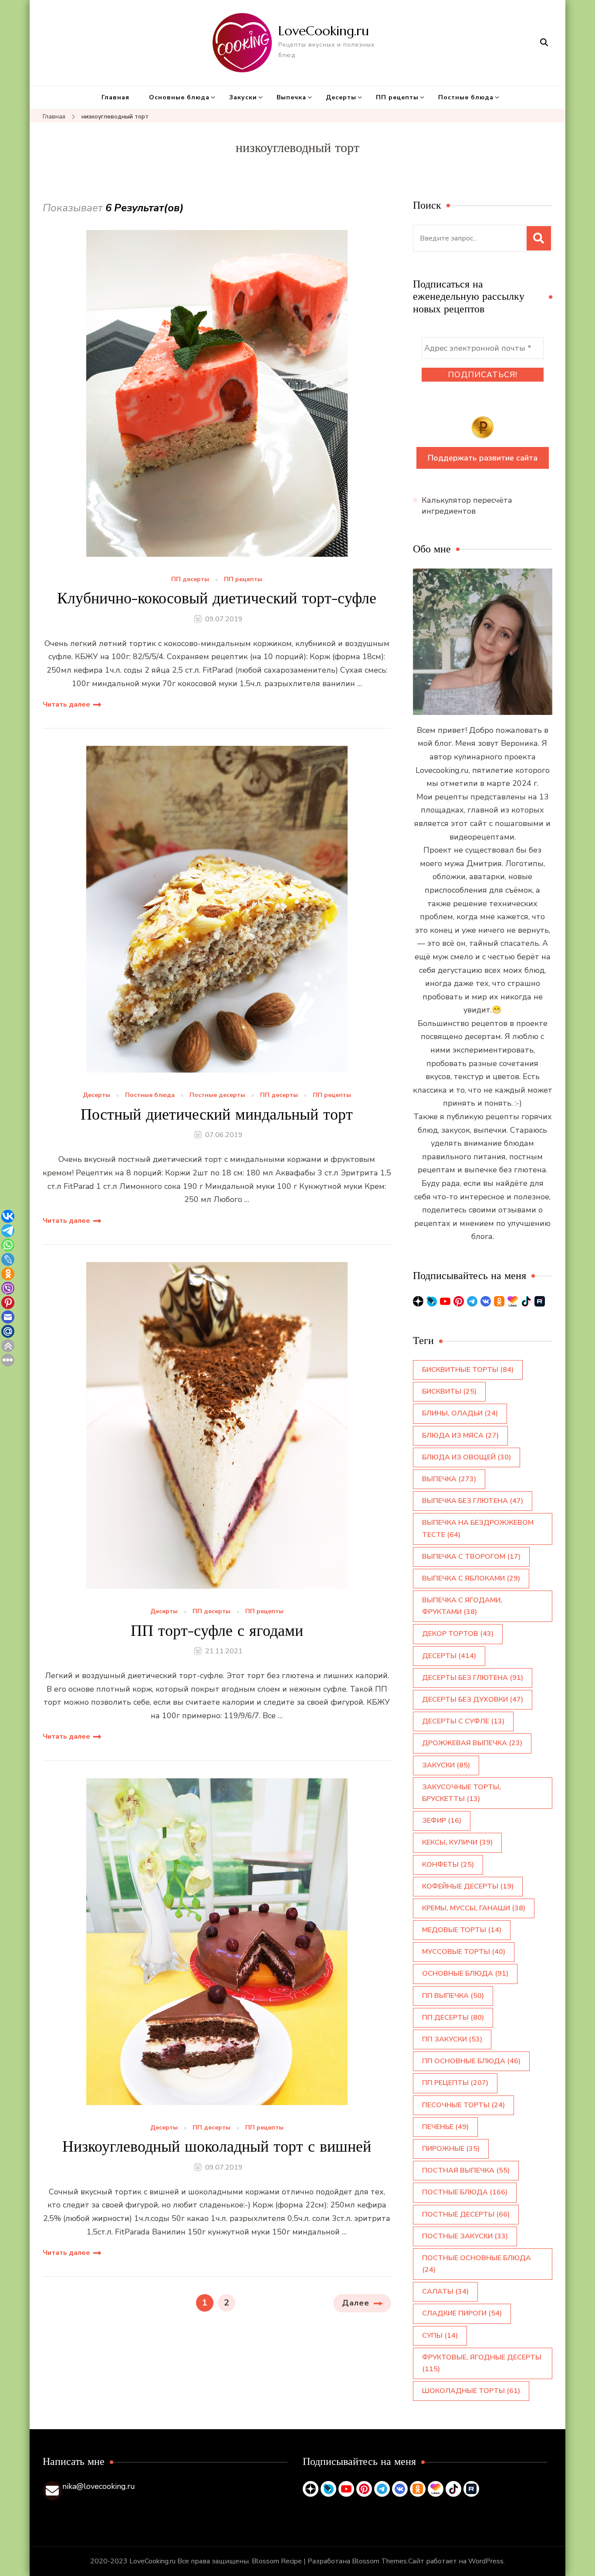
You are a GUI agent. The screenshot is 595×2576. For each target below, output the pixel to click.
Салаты (445, 2292)
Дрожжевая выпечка (472, 1743)
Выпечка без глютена (473, 1501)
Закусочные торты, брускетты (461, 1793)
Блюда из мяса (460, 1435)
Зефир (442, 1821)
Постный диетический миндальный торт (217, 1114)
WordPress (486, 2561)
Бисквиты (449, 1391)
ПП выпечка (453, 1996)
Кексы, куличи (457, 1842)
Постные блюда (466, 97)
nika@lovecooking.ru (99, 2486)
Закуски (243, 97)
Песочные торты (463, 2105)
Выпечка (291, 97)
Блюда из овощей (467, 1457)
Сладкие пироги (462, 2313)
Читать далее (66, 704)
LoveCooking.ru (324, 31)
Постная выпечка (466, 2170)
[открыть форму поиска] (544, 42)
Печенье (445, 2127)
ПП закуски (452, 2039)
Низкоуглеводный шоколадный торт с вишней (217, 2146)
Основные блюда (179, 97)
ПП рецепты (397, 97)
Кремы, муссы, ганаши (474, 1908)
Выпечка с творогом (471, 1557)
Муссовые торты (464, 1952)
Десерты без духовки (473, 1699)
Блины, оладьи (460, 1413)
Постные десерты (217, 1095)
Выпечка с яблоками (471, 1578)
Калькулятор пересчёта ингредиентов (467, 506)
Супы (440, 2336)
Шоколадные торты (471, 2391)
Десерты (341, 97)
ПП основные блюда (471, 2061)
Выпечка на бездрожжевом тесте (478, 1528)
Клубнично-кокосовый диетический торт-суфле (217, 598)
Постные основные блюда (477, 2264)
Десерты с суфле (463, 1721)
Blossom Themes (379, 2561)
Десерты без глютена (473, 1678)
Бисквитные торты (468, 1370)
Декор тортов (458, 1634)
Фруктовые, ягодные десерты (482, 2363)
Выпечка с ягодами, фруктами (462, 1606)
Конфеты (448, 1865)
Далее (356, 2303)
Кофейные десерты (468, 1886)
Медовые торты (462, 1930)
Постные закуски (465, 2236)
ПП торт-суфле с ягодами (217, 1630)
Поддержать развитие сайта (483, 458)
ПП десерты (190, 580)
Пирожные (451, 2149)
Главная (115, 97)
